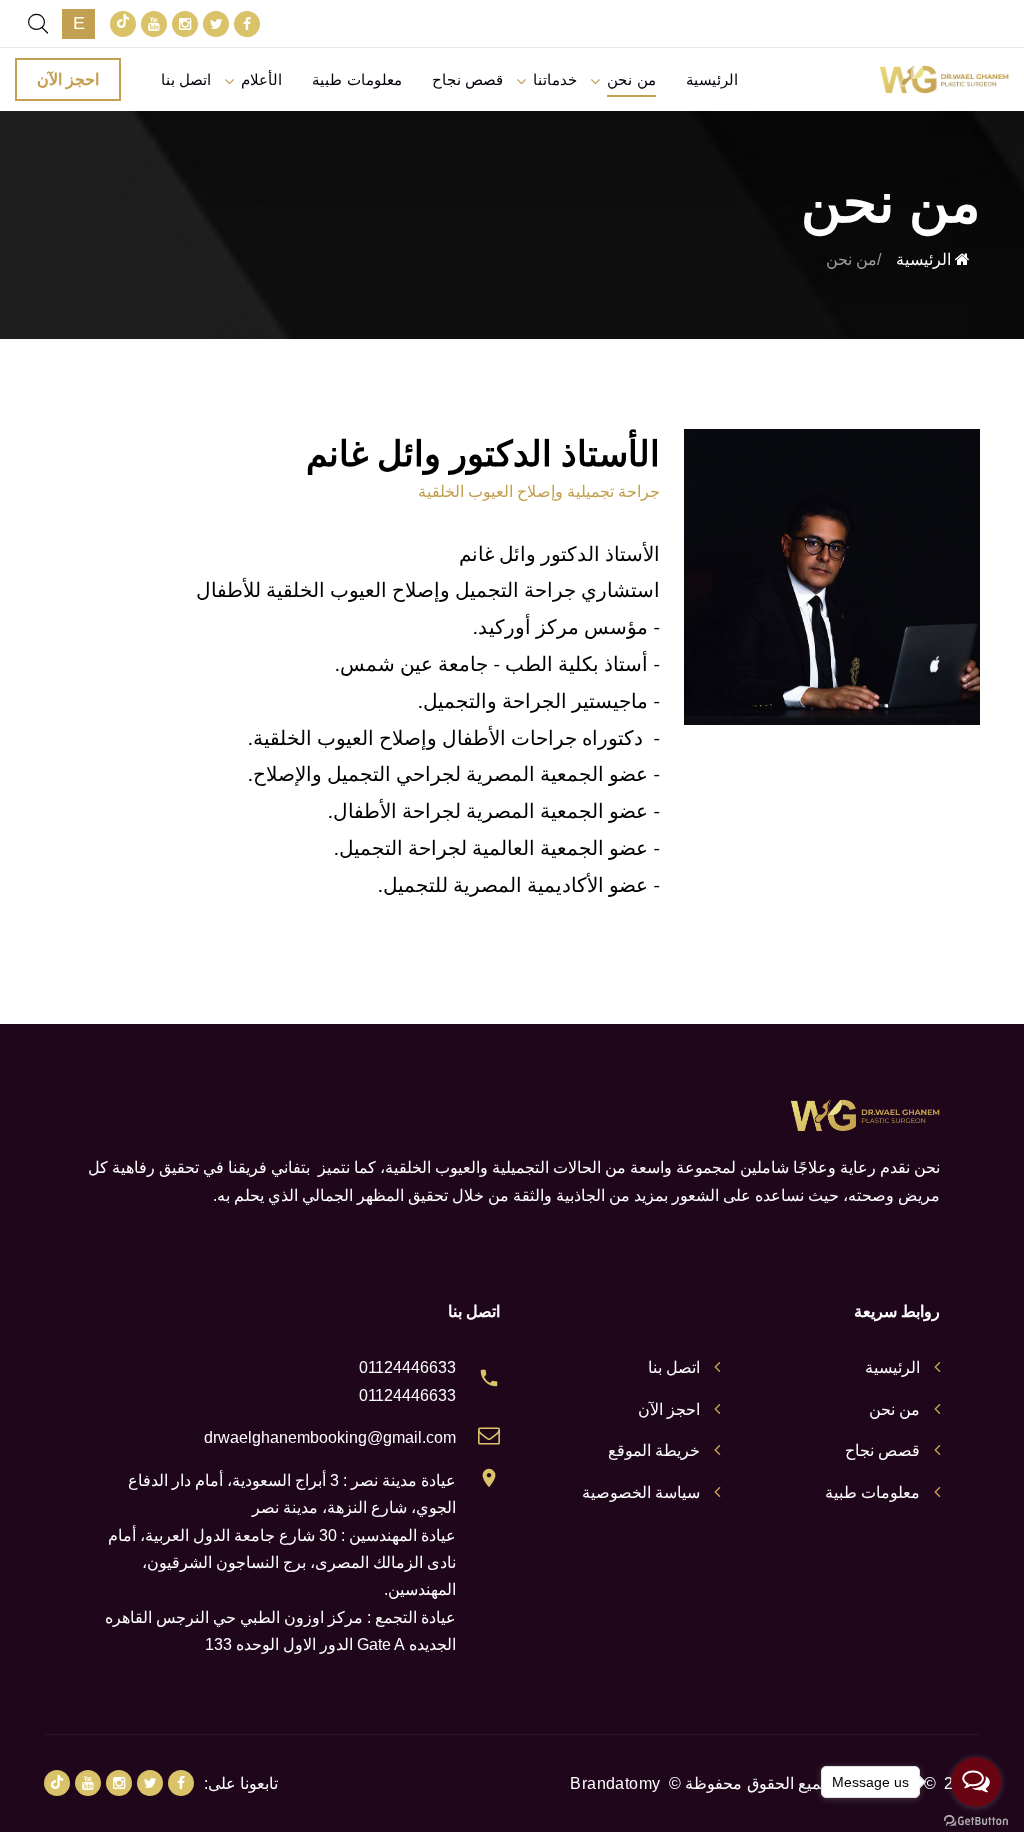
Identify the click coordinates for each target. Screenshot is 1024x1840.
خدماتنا (555, 79)
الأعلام (261, 79)
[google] (123, 24)
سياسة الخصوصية (641, 1492)
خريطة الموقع (654, 1450)
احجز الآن (68, 79)
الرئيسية (712, 79)
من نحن (631, 79)
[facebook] (247, 24)
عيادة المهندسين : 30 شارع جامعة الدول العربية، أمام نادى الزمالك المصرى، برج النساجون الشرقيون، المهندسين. (282, 1563)
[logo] (944, 79)
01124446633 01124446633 (407, 1381)
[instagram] (185, 24)
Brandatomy (615, 1783)
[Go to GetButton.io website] (976, 1820)
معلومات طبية (356, 79)
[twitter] (216, 24)
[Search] (38, 24)
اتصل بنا (186, 79)
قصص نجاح (467, 79)
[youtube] (154, 24)
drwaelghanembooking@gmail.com (330, 1437)
